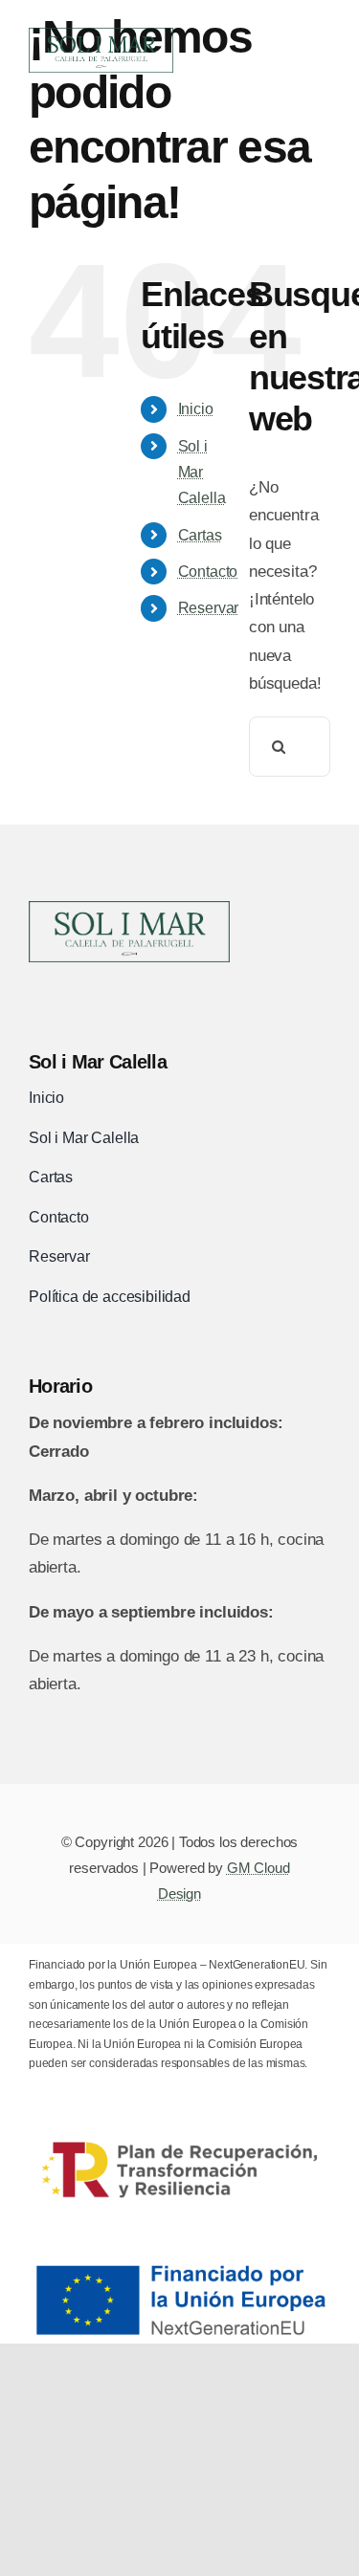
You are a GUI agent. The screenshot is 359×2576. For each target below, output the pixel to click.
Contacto (208, 572)
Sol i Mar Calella (202, 472)
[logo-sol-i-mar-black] (129, 909)
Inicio (196, 409)
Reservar (209, 608)
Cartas (200, 535)
